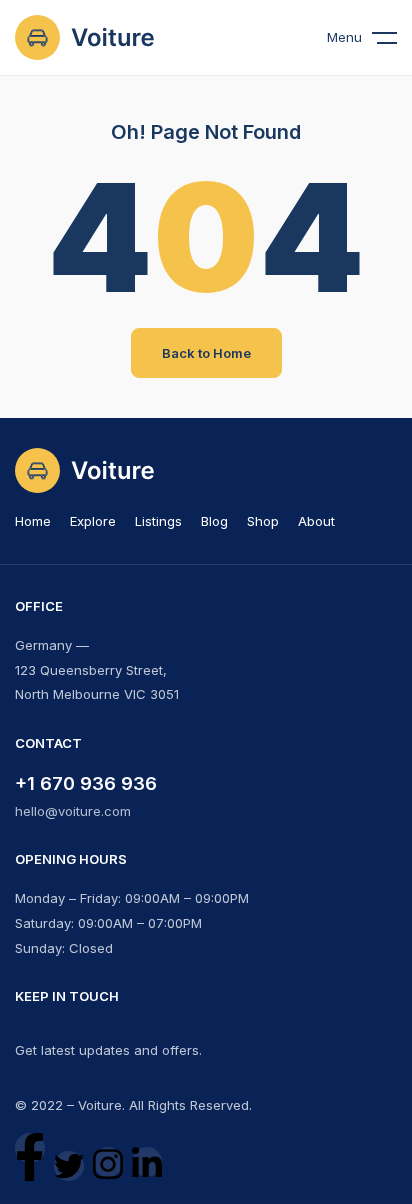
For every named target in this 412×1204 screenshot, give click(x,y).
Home (33, 521)
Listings (158, 521)
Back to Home (206, 353)
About (316, 521)
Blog (214, 521)
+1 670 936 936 (86, 783)
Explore (93, 521)
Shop (263, 521)
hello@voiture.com (73, 811)
